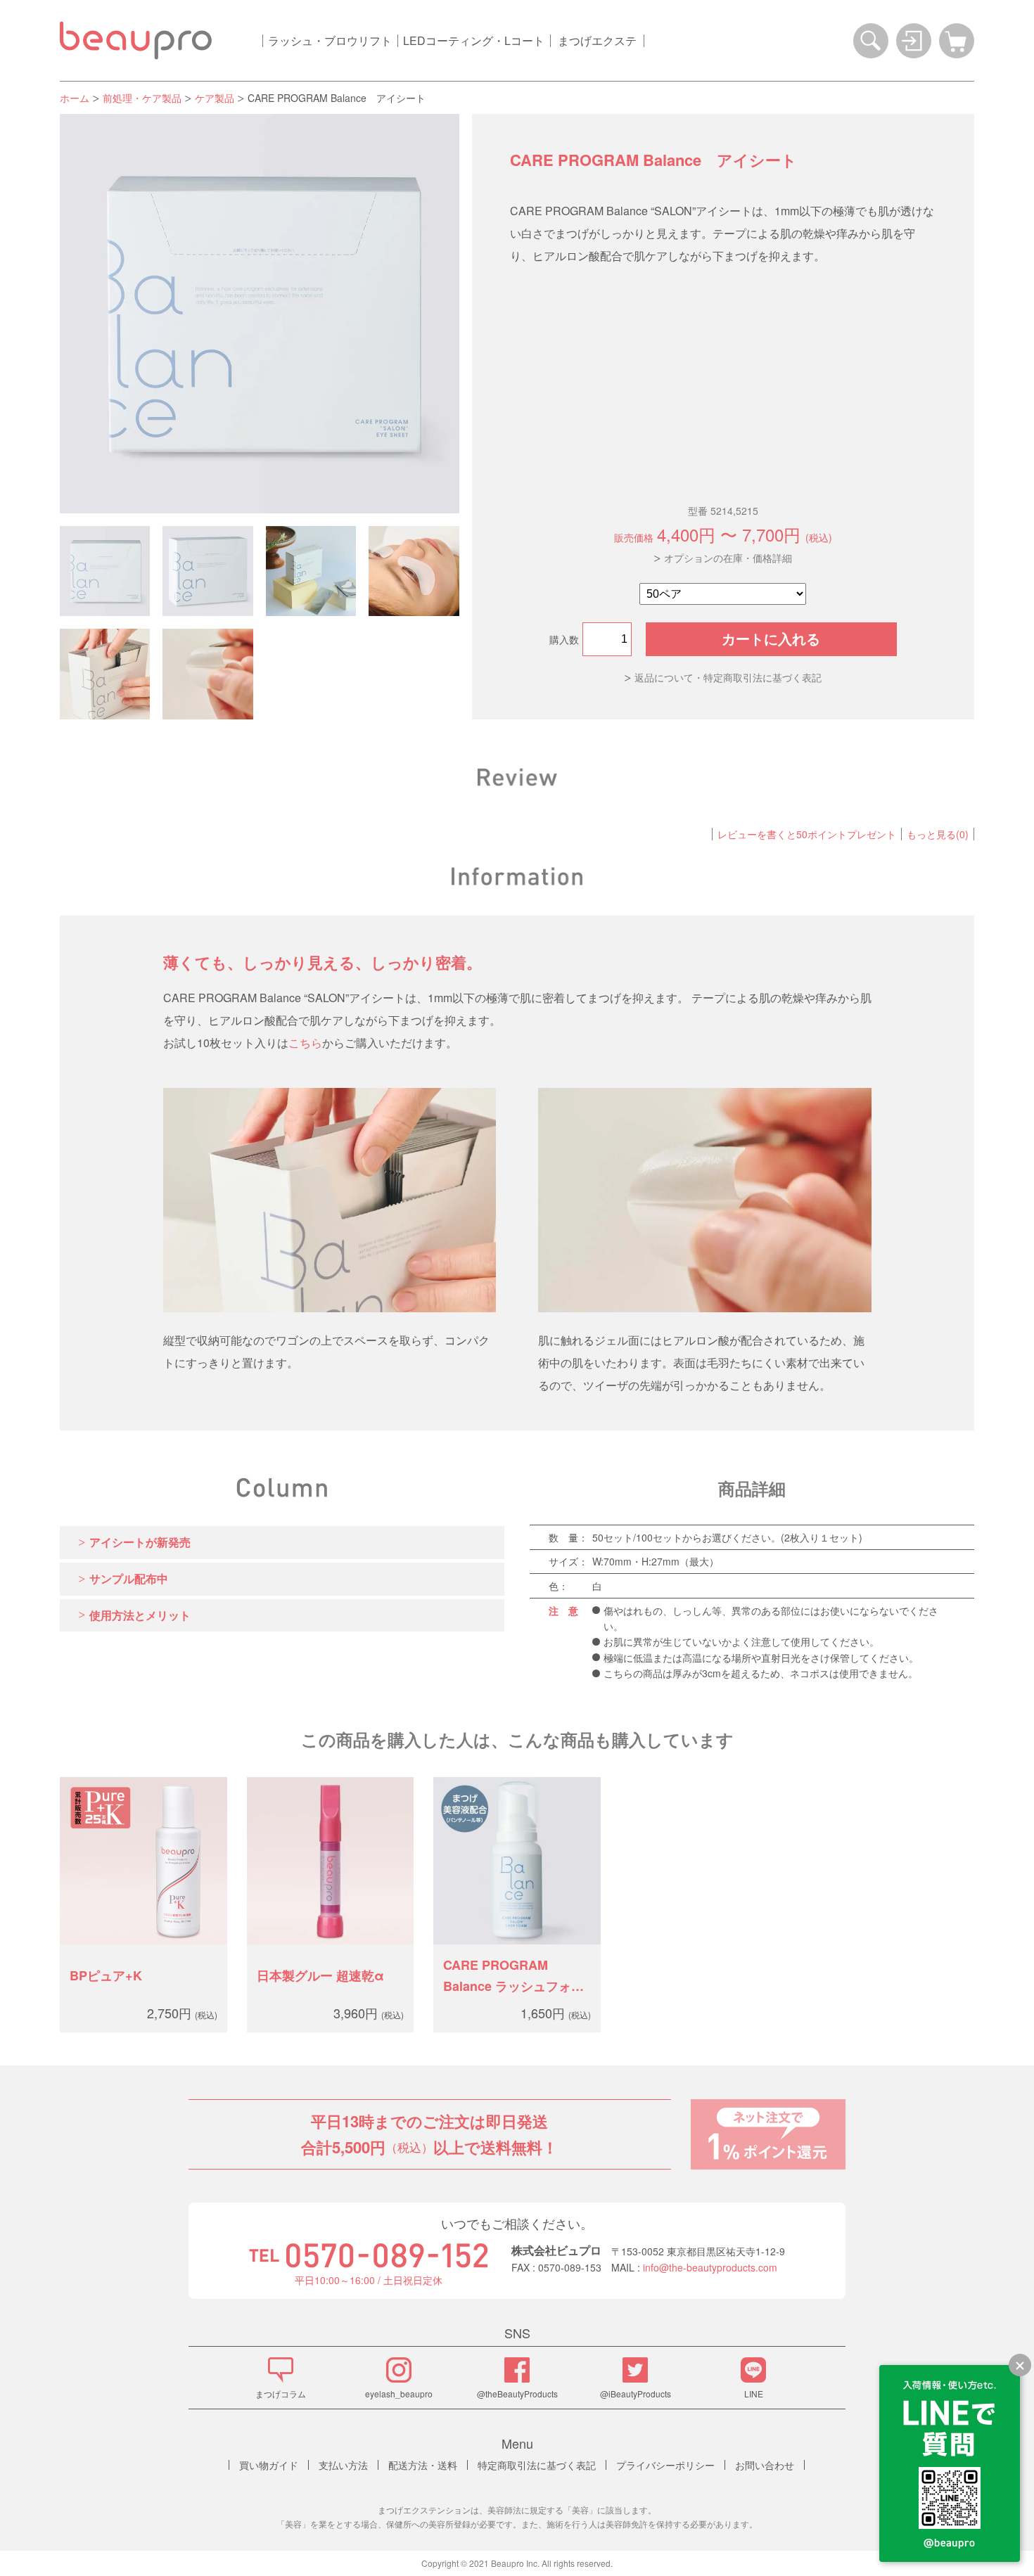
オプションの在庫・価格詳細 (728, 558)
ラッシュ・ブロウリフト (330, 40)
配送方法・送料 (423, 2465)
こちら (305, 1043)
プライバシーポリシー (665, 2465)
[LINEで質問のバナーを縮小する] (1020, 2365)
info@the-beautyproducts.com (710, 2267)
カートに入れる (771, 639)
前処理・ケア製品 (142, 98)
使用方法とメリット (140, 1615)
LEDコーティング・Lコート (474, 40)
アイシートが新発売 (140, 1542)
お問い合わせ (765, 2465)
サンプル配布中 (129, 1578)
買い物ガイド (269, 2465)
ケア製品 (215, 98)
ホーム (75, 98)
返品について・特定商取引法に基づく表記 (728, 677)
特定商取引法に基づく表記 (537, 2465)
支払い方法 (343, 2465)
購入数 (564, 639)
